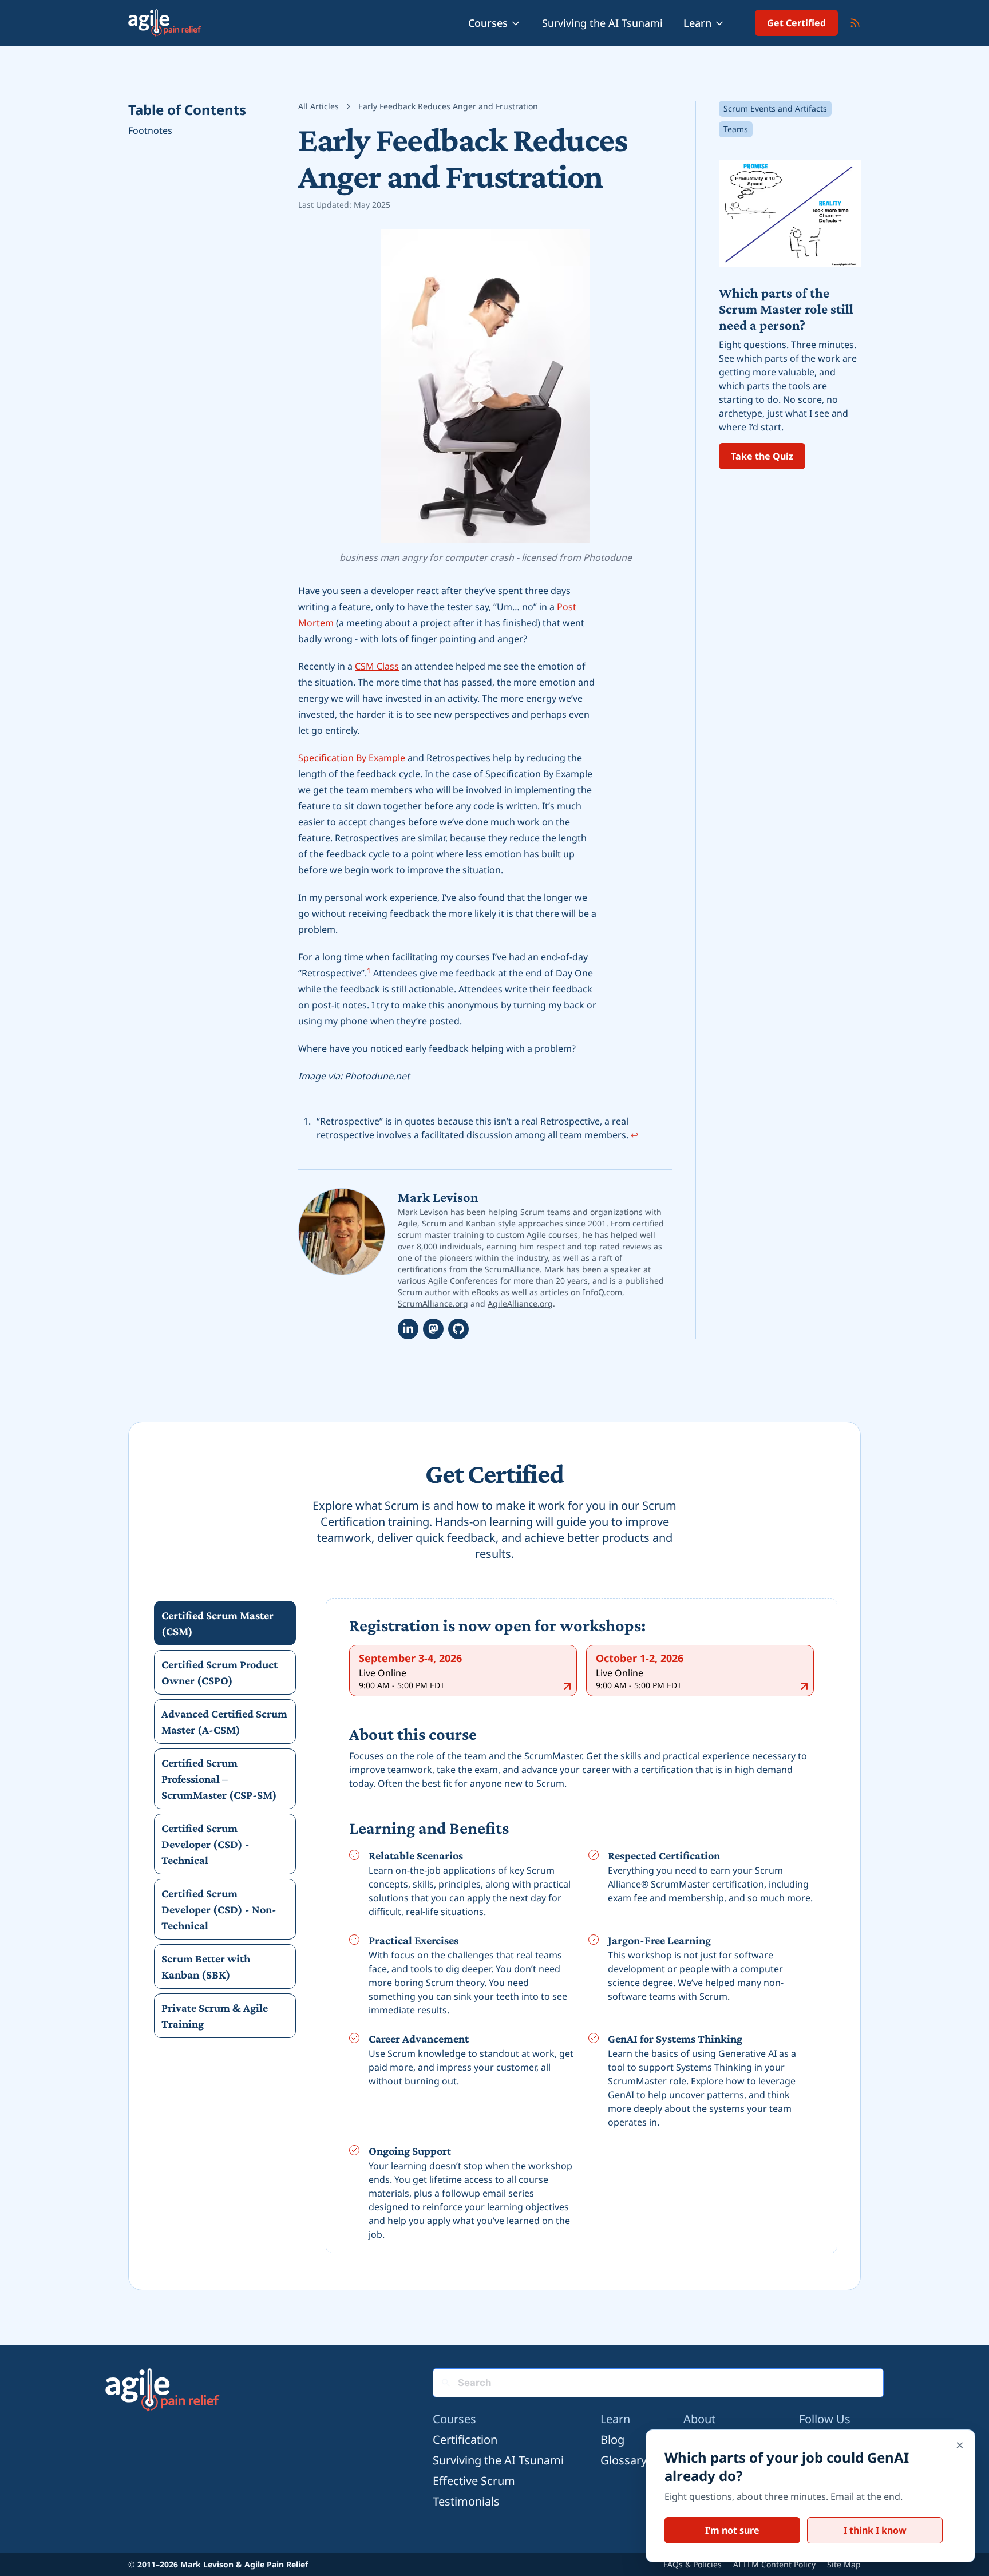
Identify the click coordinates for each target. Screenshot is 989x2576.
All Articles (319, 106)
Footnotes (150, 130)
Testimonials (466, 2501)
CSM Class (377, 666)
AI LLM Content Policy (774, 2564)
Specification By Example (352, 758)
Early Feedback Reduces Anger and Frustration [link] (448, 106)
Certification (465, 2440)
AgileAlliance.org (520, 1303)
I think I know (875, 2530)
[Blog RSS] (855, 23)
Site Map (844, 2564)
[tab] (225, 1623)
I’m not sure (732, 2530)
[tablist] (225, 1819)
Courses (488, 23)
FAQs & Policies (693, 2564)
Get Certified (796, 23)
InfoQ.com (602, 1292)
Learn (697, 23)
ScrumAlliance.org (433, 1303)
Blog (612, 2440)
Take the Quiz (762, 456)
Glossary (624, 2460)
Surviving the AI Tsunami (602, 23)
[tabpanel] (581, 1928)
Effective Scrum (474, 2481)
